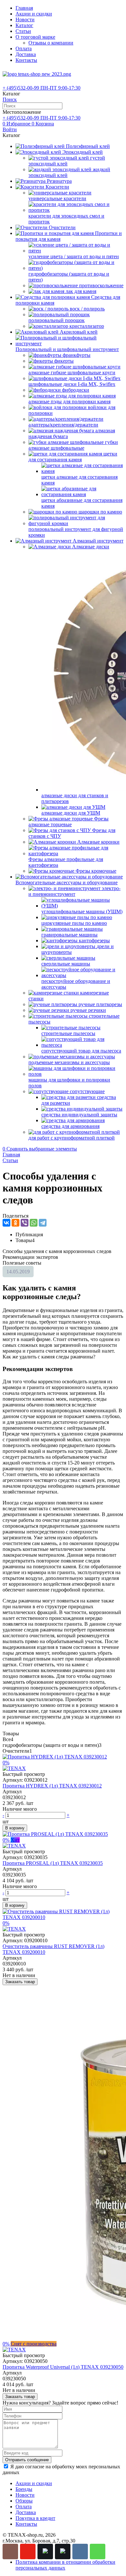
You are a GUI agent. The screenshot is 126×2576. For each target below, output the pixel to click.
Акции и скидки (34, 14)
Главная (24, 8)
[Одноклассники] (16, 1223)
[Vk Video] (63, 2552)
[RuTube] (45, 2552)
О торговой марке (35, 37)
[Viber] (25, 1223)
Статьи (23, 31)
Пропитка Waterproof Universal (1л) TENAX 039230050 (63, 2367)
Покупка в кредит (35, 2518)
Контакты (26, 60)
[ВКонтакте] (6, 1223)
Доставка (26, 54)
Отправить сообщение (27, 2460)
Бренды (24, 2489)
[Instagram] (10, 2552)
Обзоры (24, 2501)
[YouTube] (28, 2552)
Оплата (24, 49)
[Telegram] (43, 1223)
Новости (25, 20)
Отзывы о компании (51, 43)
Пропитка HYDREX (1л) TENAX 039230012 (52, 1786)
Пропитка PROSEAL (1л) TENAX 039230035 (53, 1863)
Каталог (24, 25)
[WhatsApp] (34, 1223)
